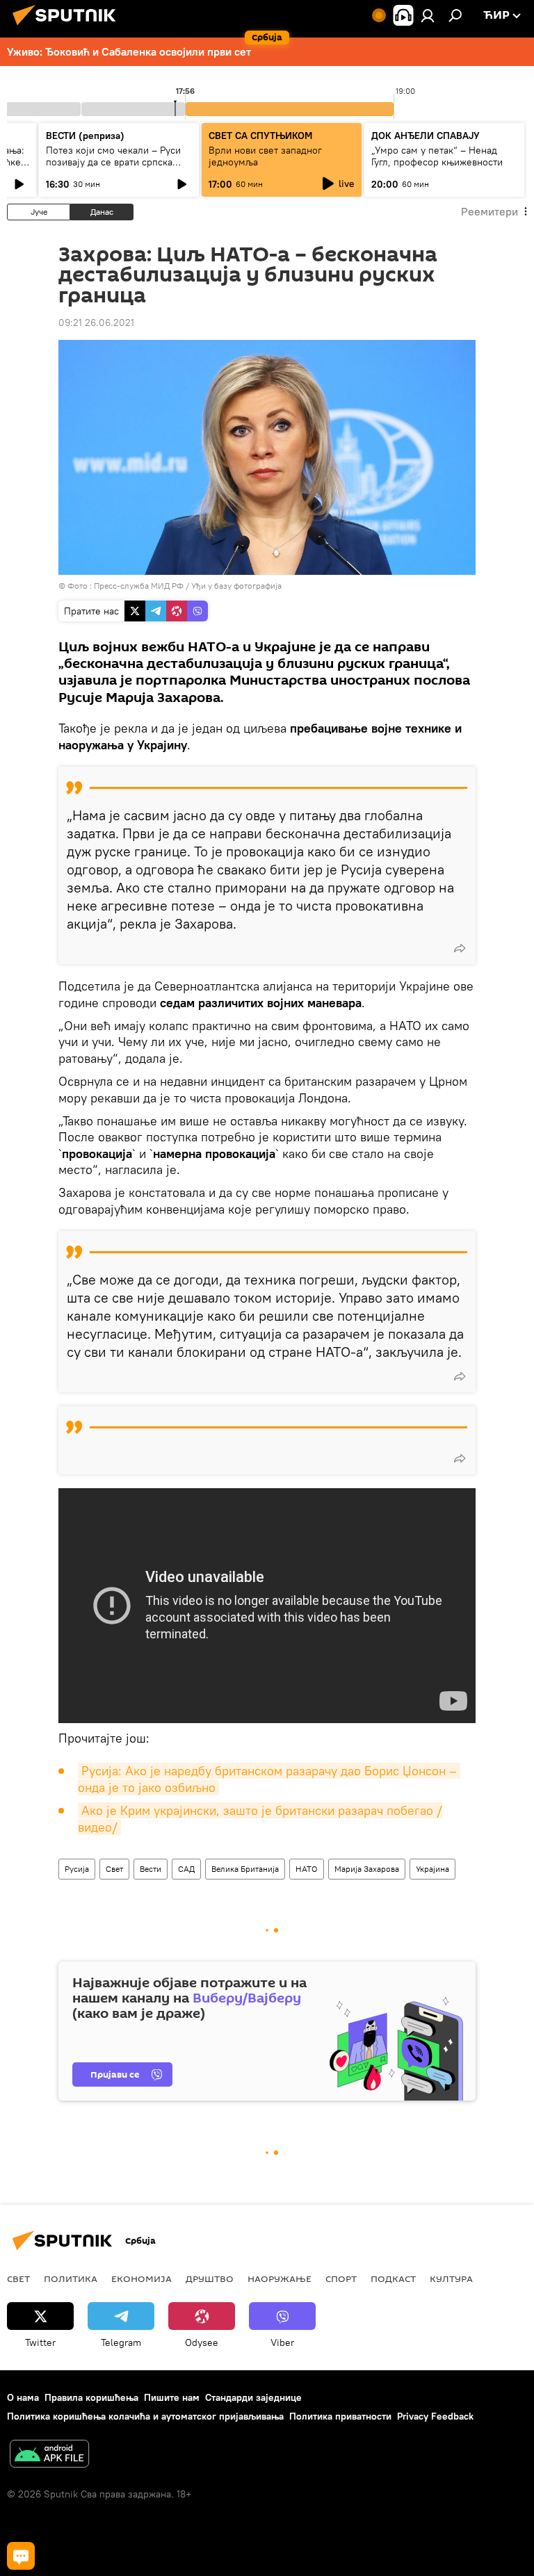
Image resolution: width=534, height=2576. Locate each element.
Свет (114, 1869)
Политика (71, 2279)
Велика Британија (245, 1869)
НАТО (307, 1869)
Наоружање (280, 2279)
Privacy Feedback (435, 2416)
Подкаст (393, 2279)
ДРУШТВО (210, 2279)
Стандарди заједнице (253, 2397)
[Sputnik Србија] (68, 27)
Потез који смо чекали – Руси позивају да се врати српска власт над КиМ (113, 162)
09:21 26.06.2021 (96, 323)
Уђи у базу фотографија (236, 586)
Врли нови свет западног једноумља (265, 156)
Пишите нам (172, 2397)
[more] (460, 948)
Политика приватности (340, 2416)
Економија (141, 2279)
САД (186, 1869)
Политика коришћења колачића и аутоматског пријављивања (145, 2416)
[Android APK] (49, 2455)
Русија (77, 1869)
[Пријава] (428, 15)
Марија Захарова (367, 1869)
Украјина (432, 1869)
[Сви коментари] (21, 2556)
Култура (451, 2279)
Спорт (341, 2279)
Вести (151, 1869)
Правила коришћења (91, 2397)
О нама (23, 2397)
